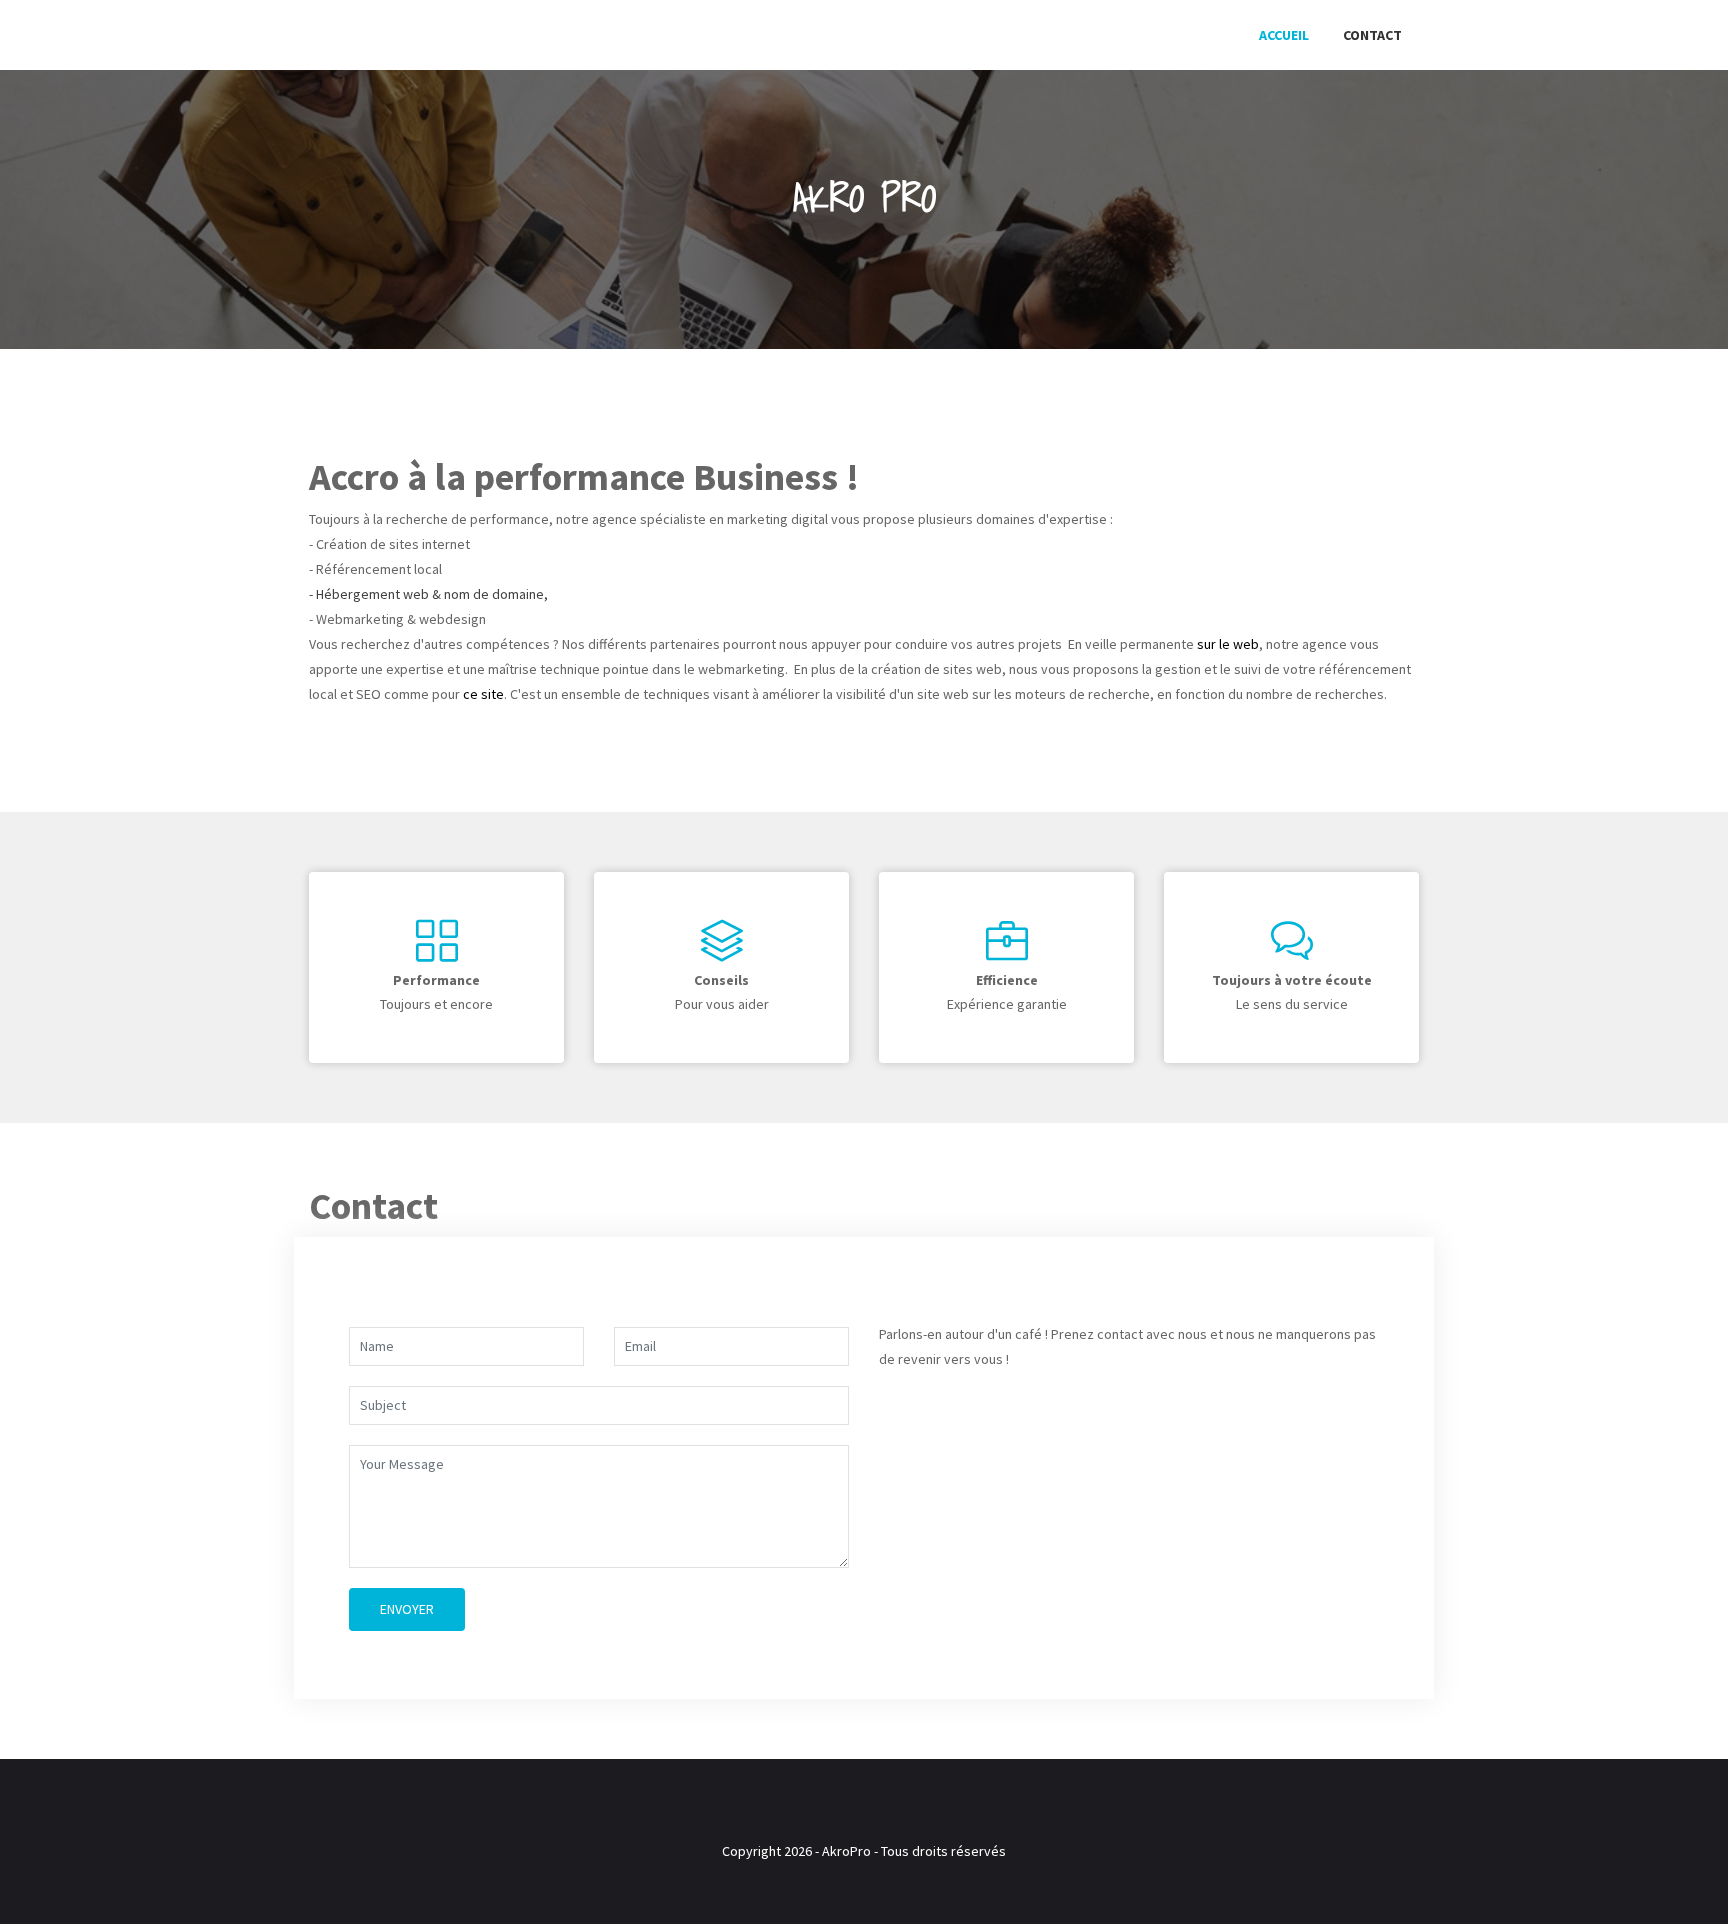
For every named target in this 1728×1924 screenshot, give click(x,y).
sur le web (1228, 644)
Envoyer (407, 1609)
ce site (483, 694)
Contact (1372, 35)
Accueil (1284, 35)
